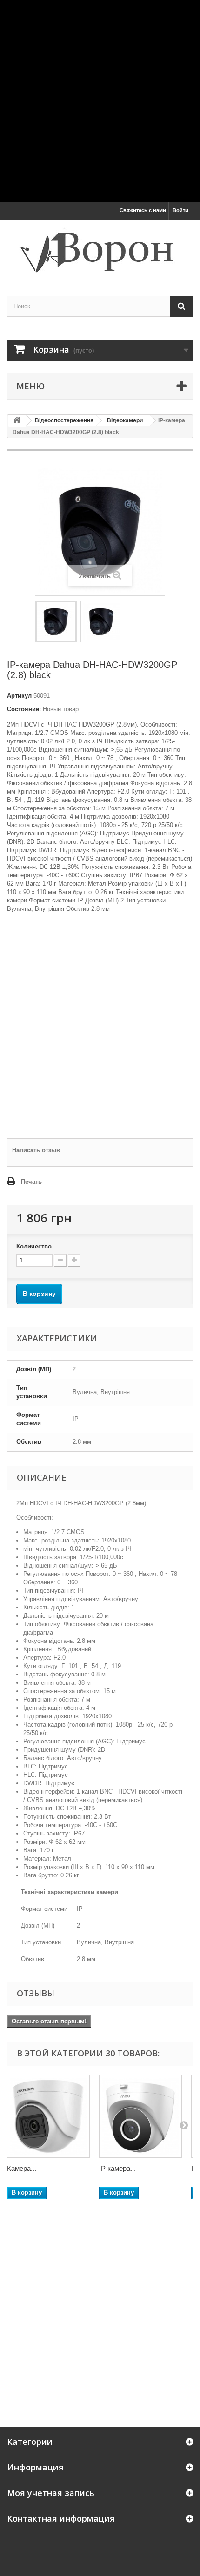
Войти (180, 210)
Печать (31, 1182)
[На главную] (17, 421)
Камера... (22, 2168)
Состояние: (24, 709)
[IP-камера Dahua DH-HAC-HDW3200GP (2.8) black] (56, 621)
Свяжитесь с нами (143, 210)
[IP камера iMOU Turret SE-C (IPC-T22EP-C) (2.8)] (140, 2116)
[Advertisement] (100, 100)
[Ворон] (100, 250)
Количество (34, 1246)
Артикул (19, 696)
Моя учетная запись (51, 2493)
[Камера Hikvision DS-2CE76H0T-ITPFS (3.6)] (48, 2116)
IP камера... (117, 2168)
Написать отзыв (36, 1150)
